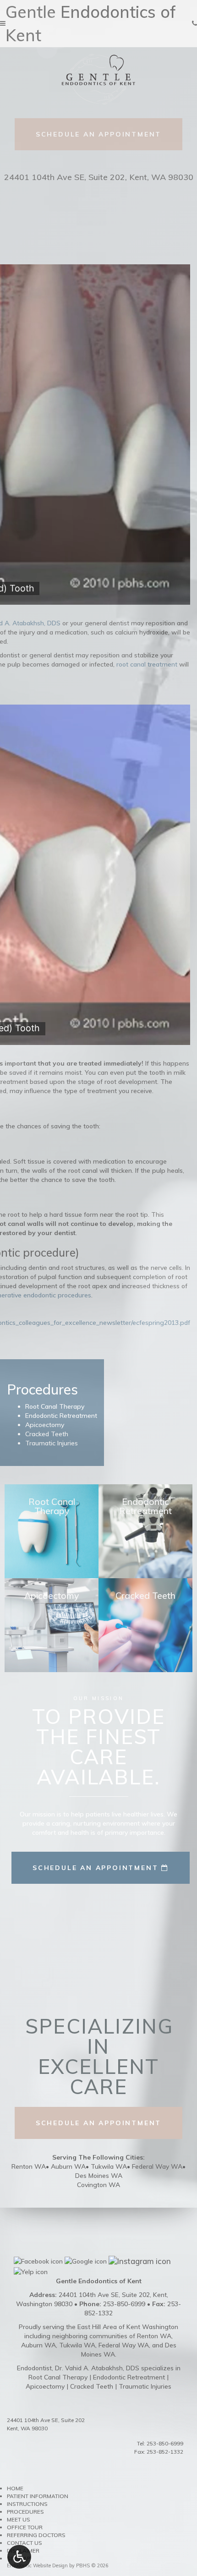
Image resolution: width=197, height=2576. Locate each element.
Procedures (25, 2512)
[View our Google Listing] (86, 2260)
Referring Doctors (36, 2535)
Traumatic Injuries (145, 2386)
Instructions (27, 2504)
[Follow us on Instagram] (140, 2260)
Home (15, 2488)
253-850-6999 (165, 2443)
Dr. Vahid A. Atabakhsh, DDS (97, 2368)
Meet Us (19, 2519)
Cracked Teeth (92, 2386)
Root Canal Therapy (58, 2377)
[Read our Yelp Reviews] (31, 2271)
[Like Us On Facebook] (38, 2260)
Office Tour (25, 2527)
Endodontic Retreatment (129, 2377)
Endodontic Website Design (37, 2565)
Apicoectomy (45, 2386)
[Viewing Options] (19, 2557)
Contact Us (25, 2543)
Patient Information (38, 2496)
